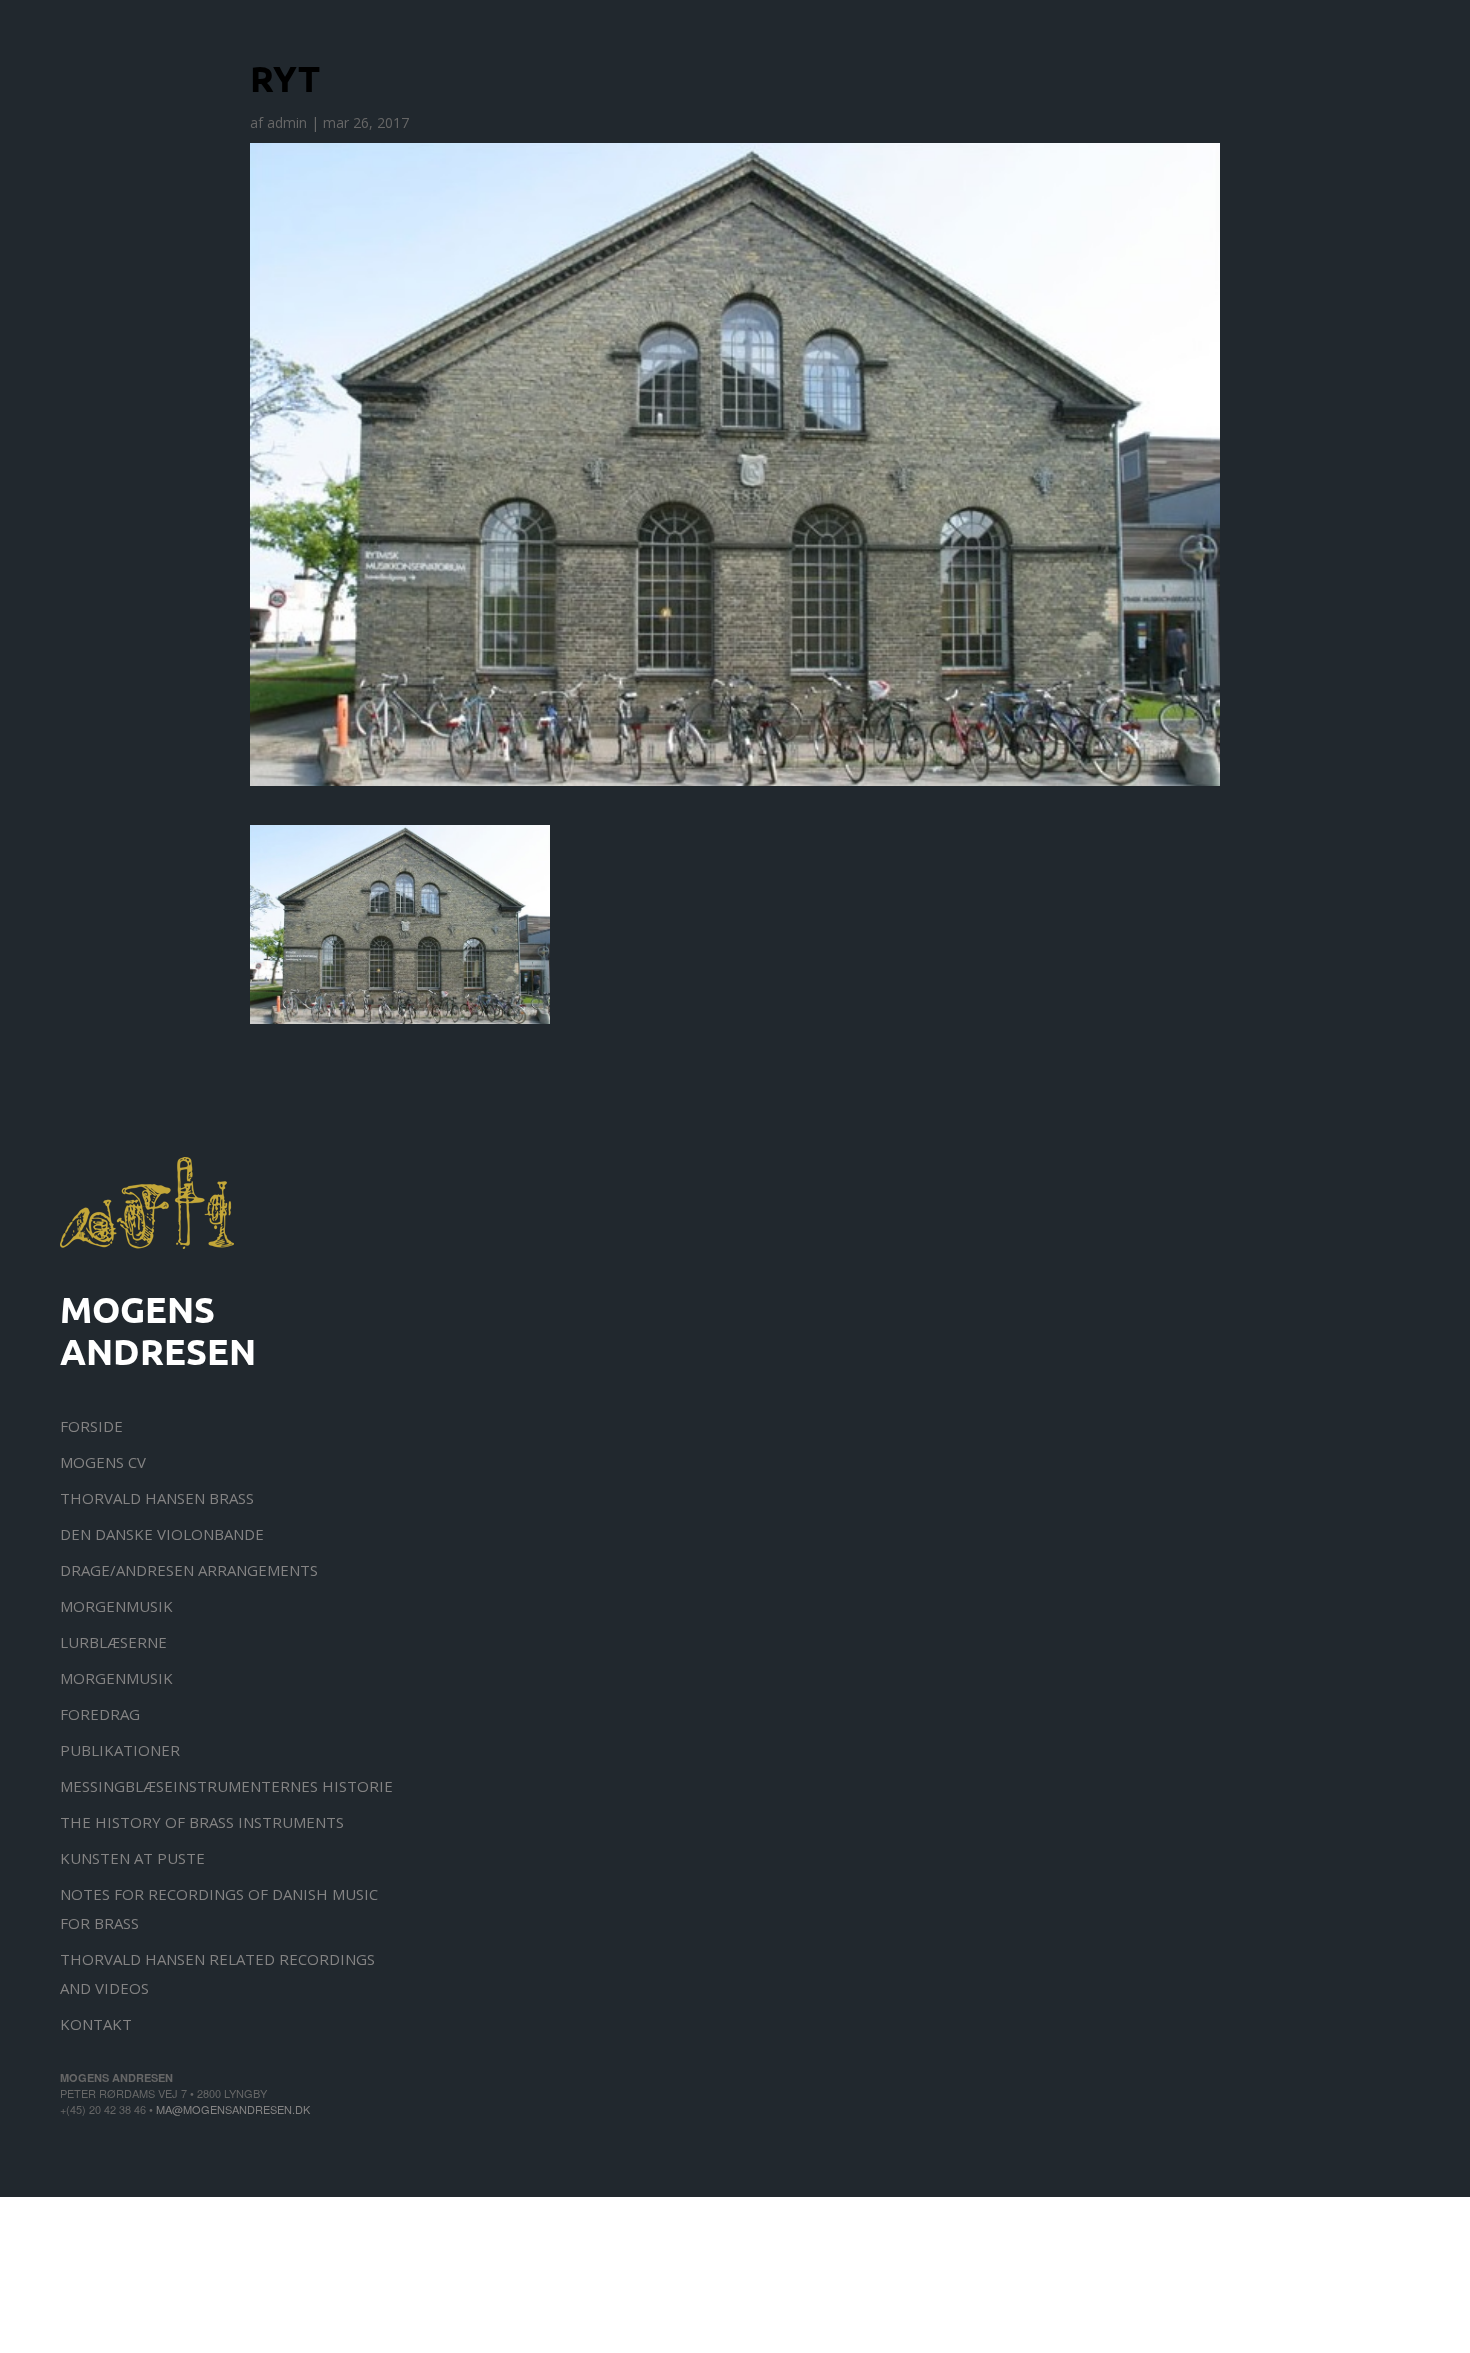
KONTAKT (96, 2024)
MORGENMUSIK (116, 1606)
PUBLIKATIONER (120, 1750)
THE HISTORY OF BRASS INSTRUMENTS (202, 1822)
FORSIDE (91, 1426)
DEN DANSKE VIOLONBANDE (162, 1534)
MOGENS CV (103, 1462)
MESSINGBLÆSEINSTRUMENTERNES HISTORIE (226, 1786)
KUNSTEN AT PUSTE (132, 1858)
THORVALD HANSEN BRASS (157, 1498)
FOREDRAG (100, 1714)
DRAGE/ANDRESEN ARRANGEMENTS (189, 1570)
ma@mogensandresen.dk (233, 2109)
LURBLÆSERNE (113, 1642)
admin (287, 122)
